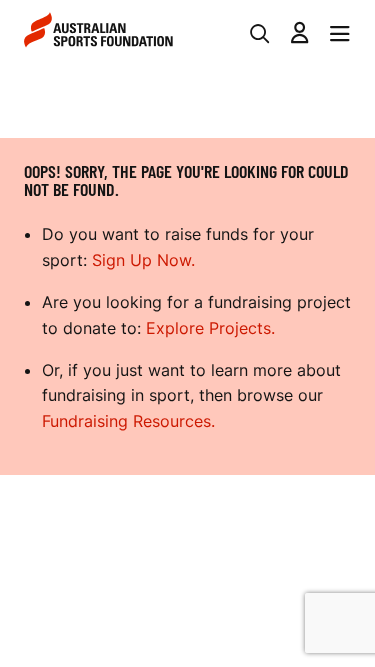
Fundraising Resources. (128, 421)
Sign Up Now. (143, 260)
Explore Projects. (210, 328)
